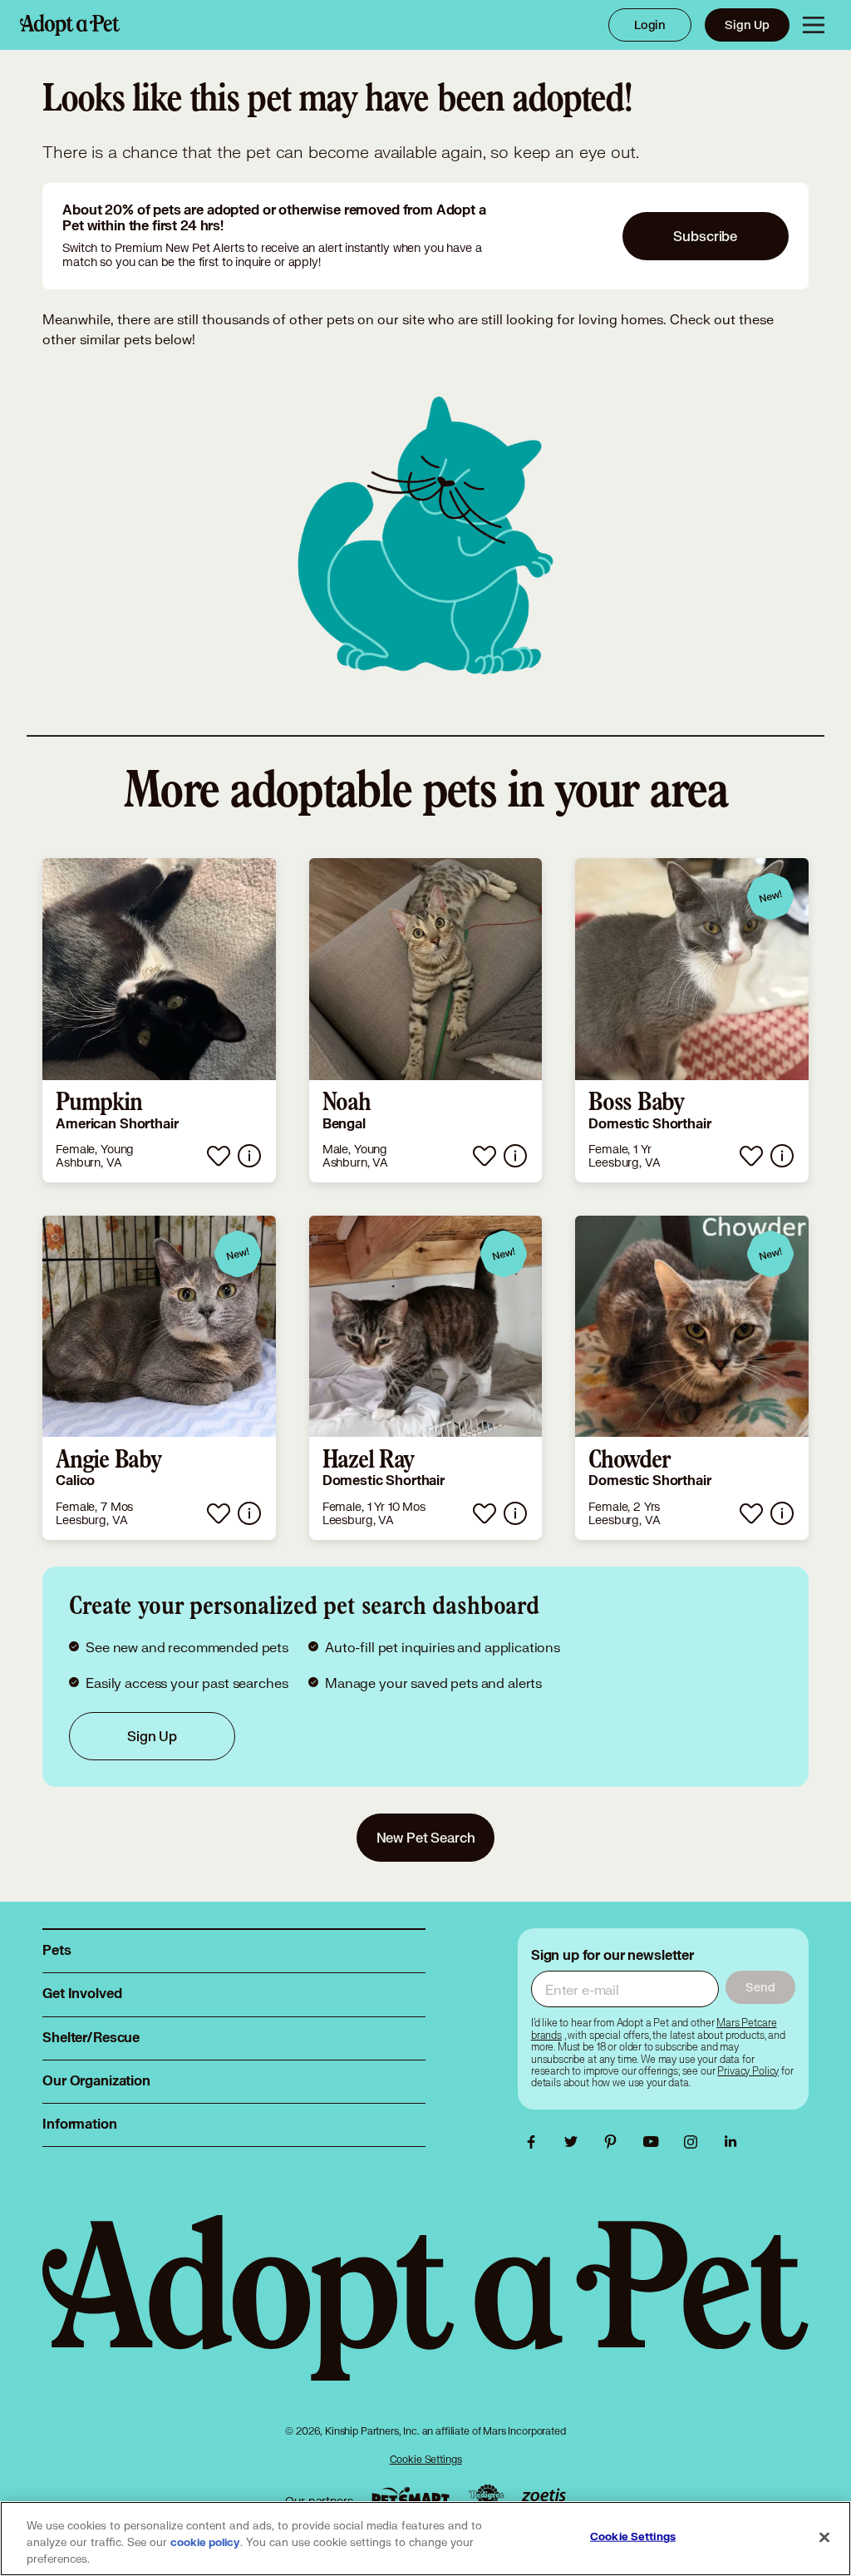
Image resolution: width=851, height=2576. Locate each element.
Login (650, 25)
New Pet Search (426, 1837)
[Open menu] (814, 25)
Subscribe (705, 236)
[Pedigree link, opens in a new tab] (486, 2497)
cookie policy (205, 2543)
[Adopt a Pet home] (70, 25)
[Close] (824, 2538)
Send (760, 1987)
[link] (159, 1020)
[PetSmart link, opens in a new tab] (411, 2497)
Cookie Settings (426, 2459)
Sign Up (747, 25)
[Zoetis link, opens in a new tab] (544, 2497)
